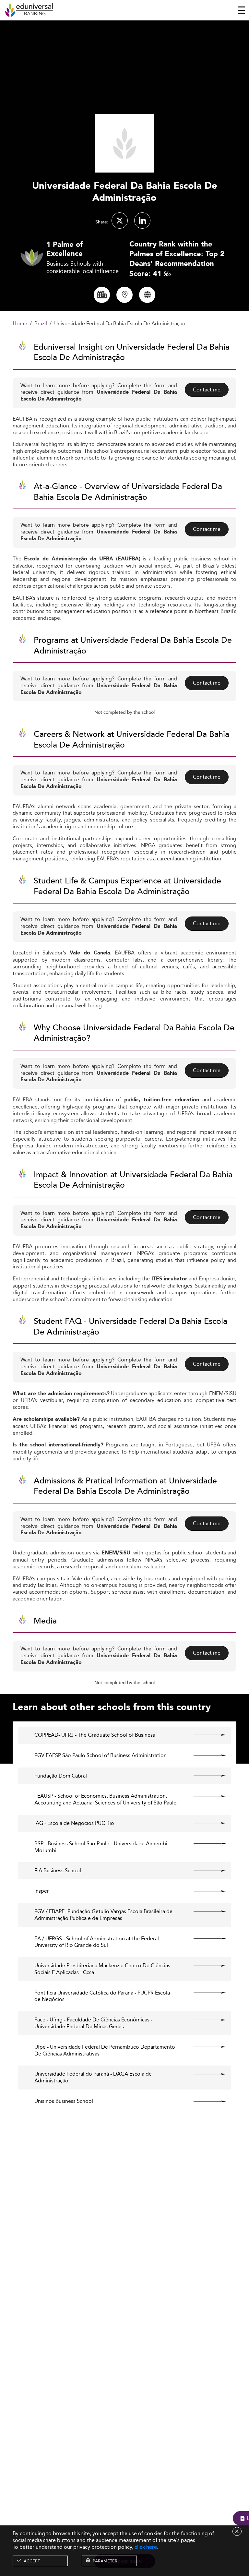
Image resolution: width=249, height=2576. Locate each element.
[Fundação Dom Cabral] (204, 1776)
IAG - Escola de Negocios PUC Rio (74, 1823)
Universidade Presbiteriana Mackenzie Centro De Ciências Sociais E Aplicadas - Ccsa (102, 1969)
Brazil (41, 324)
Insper (42, 1891)
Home (20, 324)
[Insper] (204, 1891)
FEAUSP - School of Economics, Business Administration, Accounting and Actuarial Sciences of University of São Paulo (106, 1800)
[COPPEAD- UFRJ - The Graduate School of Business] (204, 1735)
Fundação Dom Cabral (61, 1776)
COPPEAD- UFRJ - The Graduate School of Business (95, 1735)
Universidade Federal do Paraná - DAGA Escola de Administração (93, 2078)
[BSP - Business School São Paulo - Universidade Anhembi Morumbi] (204, 1844)
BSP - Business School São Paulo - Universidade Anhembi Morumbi (101, 1847)
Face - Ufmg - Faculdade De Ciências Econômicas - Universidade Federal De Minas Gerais (93, 2023)
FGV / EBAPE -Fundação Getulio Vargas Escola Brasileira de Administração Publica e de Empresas (103, 1915)
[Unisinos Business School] (204, 2101)
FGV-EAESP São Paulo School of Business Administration (101, 1756)
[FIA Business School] (204, 1871)
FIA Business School (58, 1871)
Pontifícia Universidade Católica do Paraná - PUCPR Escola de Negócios (102, 1996)
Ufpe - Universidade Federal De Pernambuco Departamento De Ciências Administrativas (105, 2051)
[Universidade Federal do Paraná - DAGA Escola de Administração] (204, 2074)
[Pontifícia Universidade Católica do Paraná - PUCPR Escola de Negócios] (204, 1993)
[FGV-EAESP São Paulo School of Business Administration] (204, 1755)
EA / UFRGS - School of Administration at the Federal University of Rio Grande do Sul (97, 1942)
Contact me (207, 390)
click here (146, 2547)
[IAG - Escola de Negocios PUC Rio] (204, 1823)
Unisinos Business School (64, 2101)
